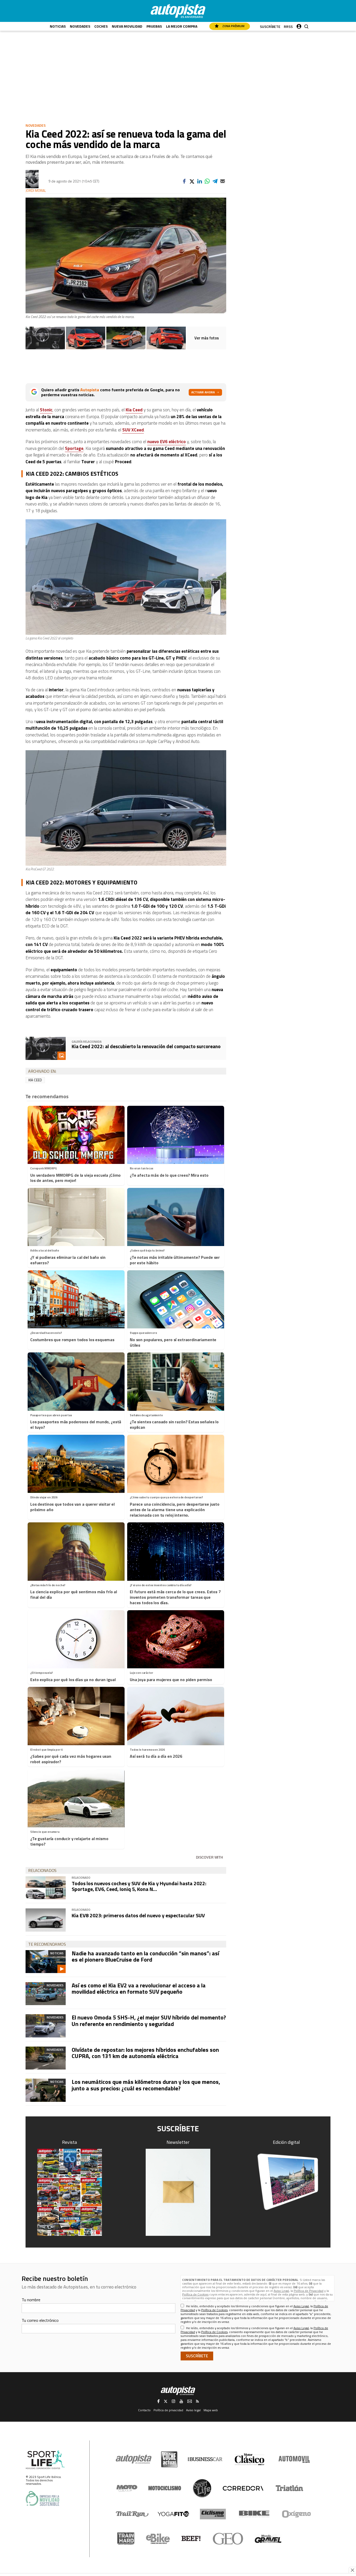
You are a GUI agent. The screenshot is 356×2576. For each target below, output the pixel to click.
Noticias (58, 26)
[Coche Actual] (169, 2459)
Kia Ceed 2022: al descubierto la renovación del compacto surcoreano (146, 1046)
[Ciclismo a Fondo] (213, 2514)
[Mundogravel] (268, 2539)
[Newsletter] (178, 2192)
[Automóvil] (294, 2459)
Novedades (80, 26)
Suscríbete (270, 26)
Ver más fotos (207, 338)
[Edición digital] (287, 2182)
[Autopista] (178, 11)
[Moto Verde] (127, 2488)
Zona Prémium (233, 26)
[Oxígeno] (297, 2514)
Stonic (46, 410)
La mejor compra (182, 26)
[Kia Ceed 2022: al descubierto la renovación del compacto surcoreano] (45, 338)
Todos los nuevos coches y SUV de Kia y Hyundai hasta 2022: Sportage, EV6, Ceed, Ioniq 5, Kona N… (139, 1886)
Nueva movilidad (127, 26)
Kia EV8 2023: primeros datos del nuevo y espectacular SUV (138, 1915)
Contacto (144, 2410)
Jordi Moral (36, 191)
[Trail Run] (132, 2514)
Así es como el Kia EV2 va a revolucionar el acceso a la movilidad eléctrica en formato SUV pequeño (139, 1988)
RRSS (288, 26)
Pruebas (154, 26)
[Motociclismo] (165, 2488)
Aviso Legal (281, 2291)
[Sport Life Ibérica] (45, 2460)
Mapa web (211, 2410)
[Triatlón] (289, 2488)
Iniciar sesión (299, 25)
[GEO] (228, 2539)
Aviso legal (193, 2410)
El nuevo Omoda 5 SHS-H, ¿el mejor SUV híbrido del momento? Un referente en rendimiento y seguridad (149, 2020)
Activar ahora (203, 392)
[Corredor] (243, 2488)
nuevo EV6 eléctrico (167, 442)
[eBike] (158, 2539)
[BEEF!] (191, 2539)
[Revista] (70, 2192)
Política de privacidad (168, 2410)
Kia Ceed (134, 410)
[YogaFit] (173, 2514)
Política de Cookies (195, 2294)
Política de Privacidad (309, 2291)
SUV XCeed (133, 430)
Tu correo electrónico (40, 2320)
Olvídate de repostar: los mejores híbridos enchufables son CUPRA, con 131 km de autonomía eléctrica (145, 2053)
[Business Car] (205, 2459)
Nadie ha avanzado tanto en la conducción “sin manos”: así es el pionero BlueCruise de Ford (145, 1956)
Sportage (74, 448)
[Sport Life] (202, 2488)
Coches (101, 26)
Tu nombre (31, 2300)
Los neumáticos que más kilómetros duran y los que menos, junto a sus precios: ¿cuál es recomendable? (146, 2085)
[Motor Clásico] (250, 2459)
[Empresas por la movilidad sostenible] (42, 2498)
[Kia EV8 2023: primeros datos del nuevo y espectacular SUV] (46, 1920)
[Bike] (254, 2514)
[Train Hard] (126, 2539)
